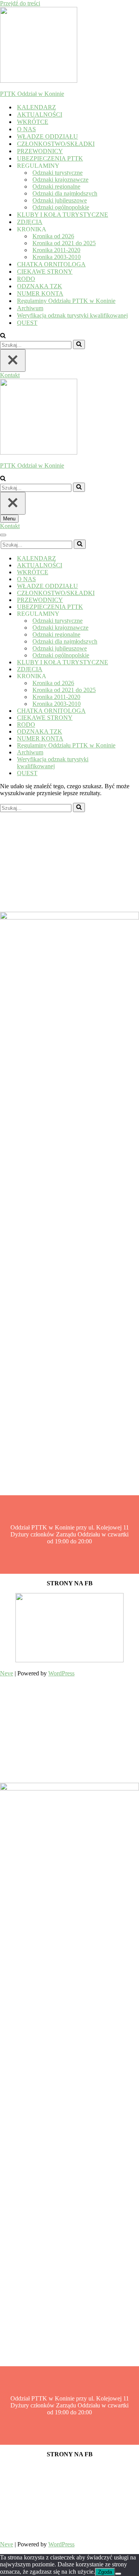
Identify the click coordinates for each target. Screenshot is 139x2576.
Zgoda (105, 2572)
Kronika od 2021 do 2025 (64, 243)
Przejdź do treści (20, 3)
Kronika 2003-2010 (57, 257)
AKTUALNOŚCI (40, 115)
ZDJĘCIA (30, 222)
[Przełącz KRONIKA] (135, 676)
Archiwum (30, 308)
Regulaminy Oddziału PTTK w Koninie (66, 301)
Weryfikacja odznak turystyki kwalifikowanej (72, 315)
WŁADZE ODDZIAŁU (47, 136)
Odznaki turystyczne (58, 173)
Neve (7, 1673)
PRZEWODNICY (40, 151)
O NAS (26, 129)
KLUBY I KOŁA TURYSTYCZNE (63, 215)
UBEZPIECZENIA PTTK (50, 158)
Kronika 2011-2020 (56, 250)
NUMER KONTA (40, 293)
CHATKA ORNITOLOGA (51, 264)
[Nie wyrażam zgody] (118, 2574)
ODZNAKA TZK (40, 286)
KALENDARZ (36, 107)
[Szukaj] (3, 336)
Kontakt (10, 375)
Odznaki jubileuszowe (60, 200)
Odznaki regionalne (56, 186)
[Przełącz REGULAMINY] (135, 614)
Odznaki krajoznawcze (60, 180)
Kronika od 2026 (53, 236)
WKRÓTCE (33, 122)
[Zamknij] (13, 360)
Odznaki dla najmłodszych (65, 193)
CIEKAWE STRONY (45, 272)
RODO (26, 279)
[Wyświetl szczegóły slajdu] (69, 1660)
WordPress (61, 1673)
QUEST (27, 323)
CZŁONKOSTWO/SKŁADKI (56, 144)
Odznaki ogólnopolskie (61, 207)
